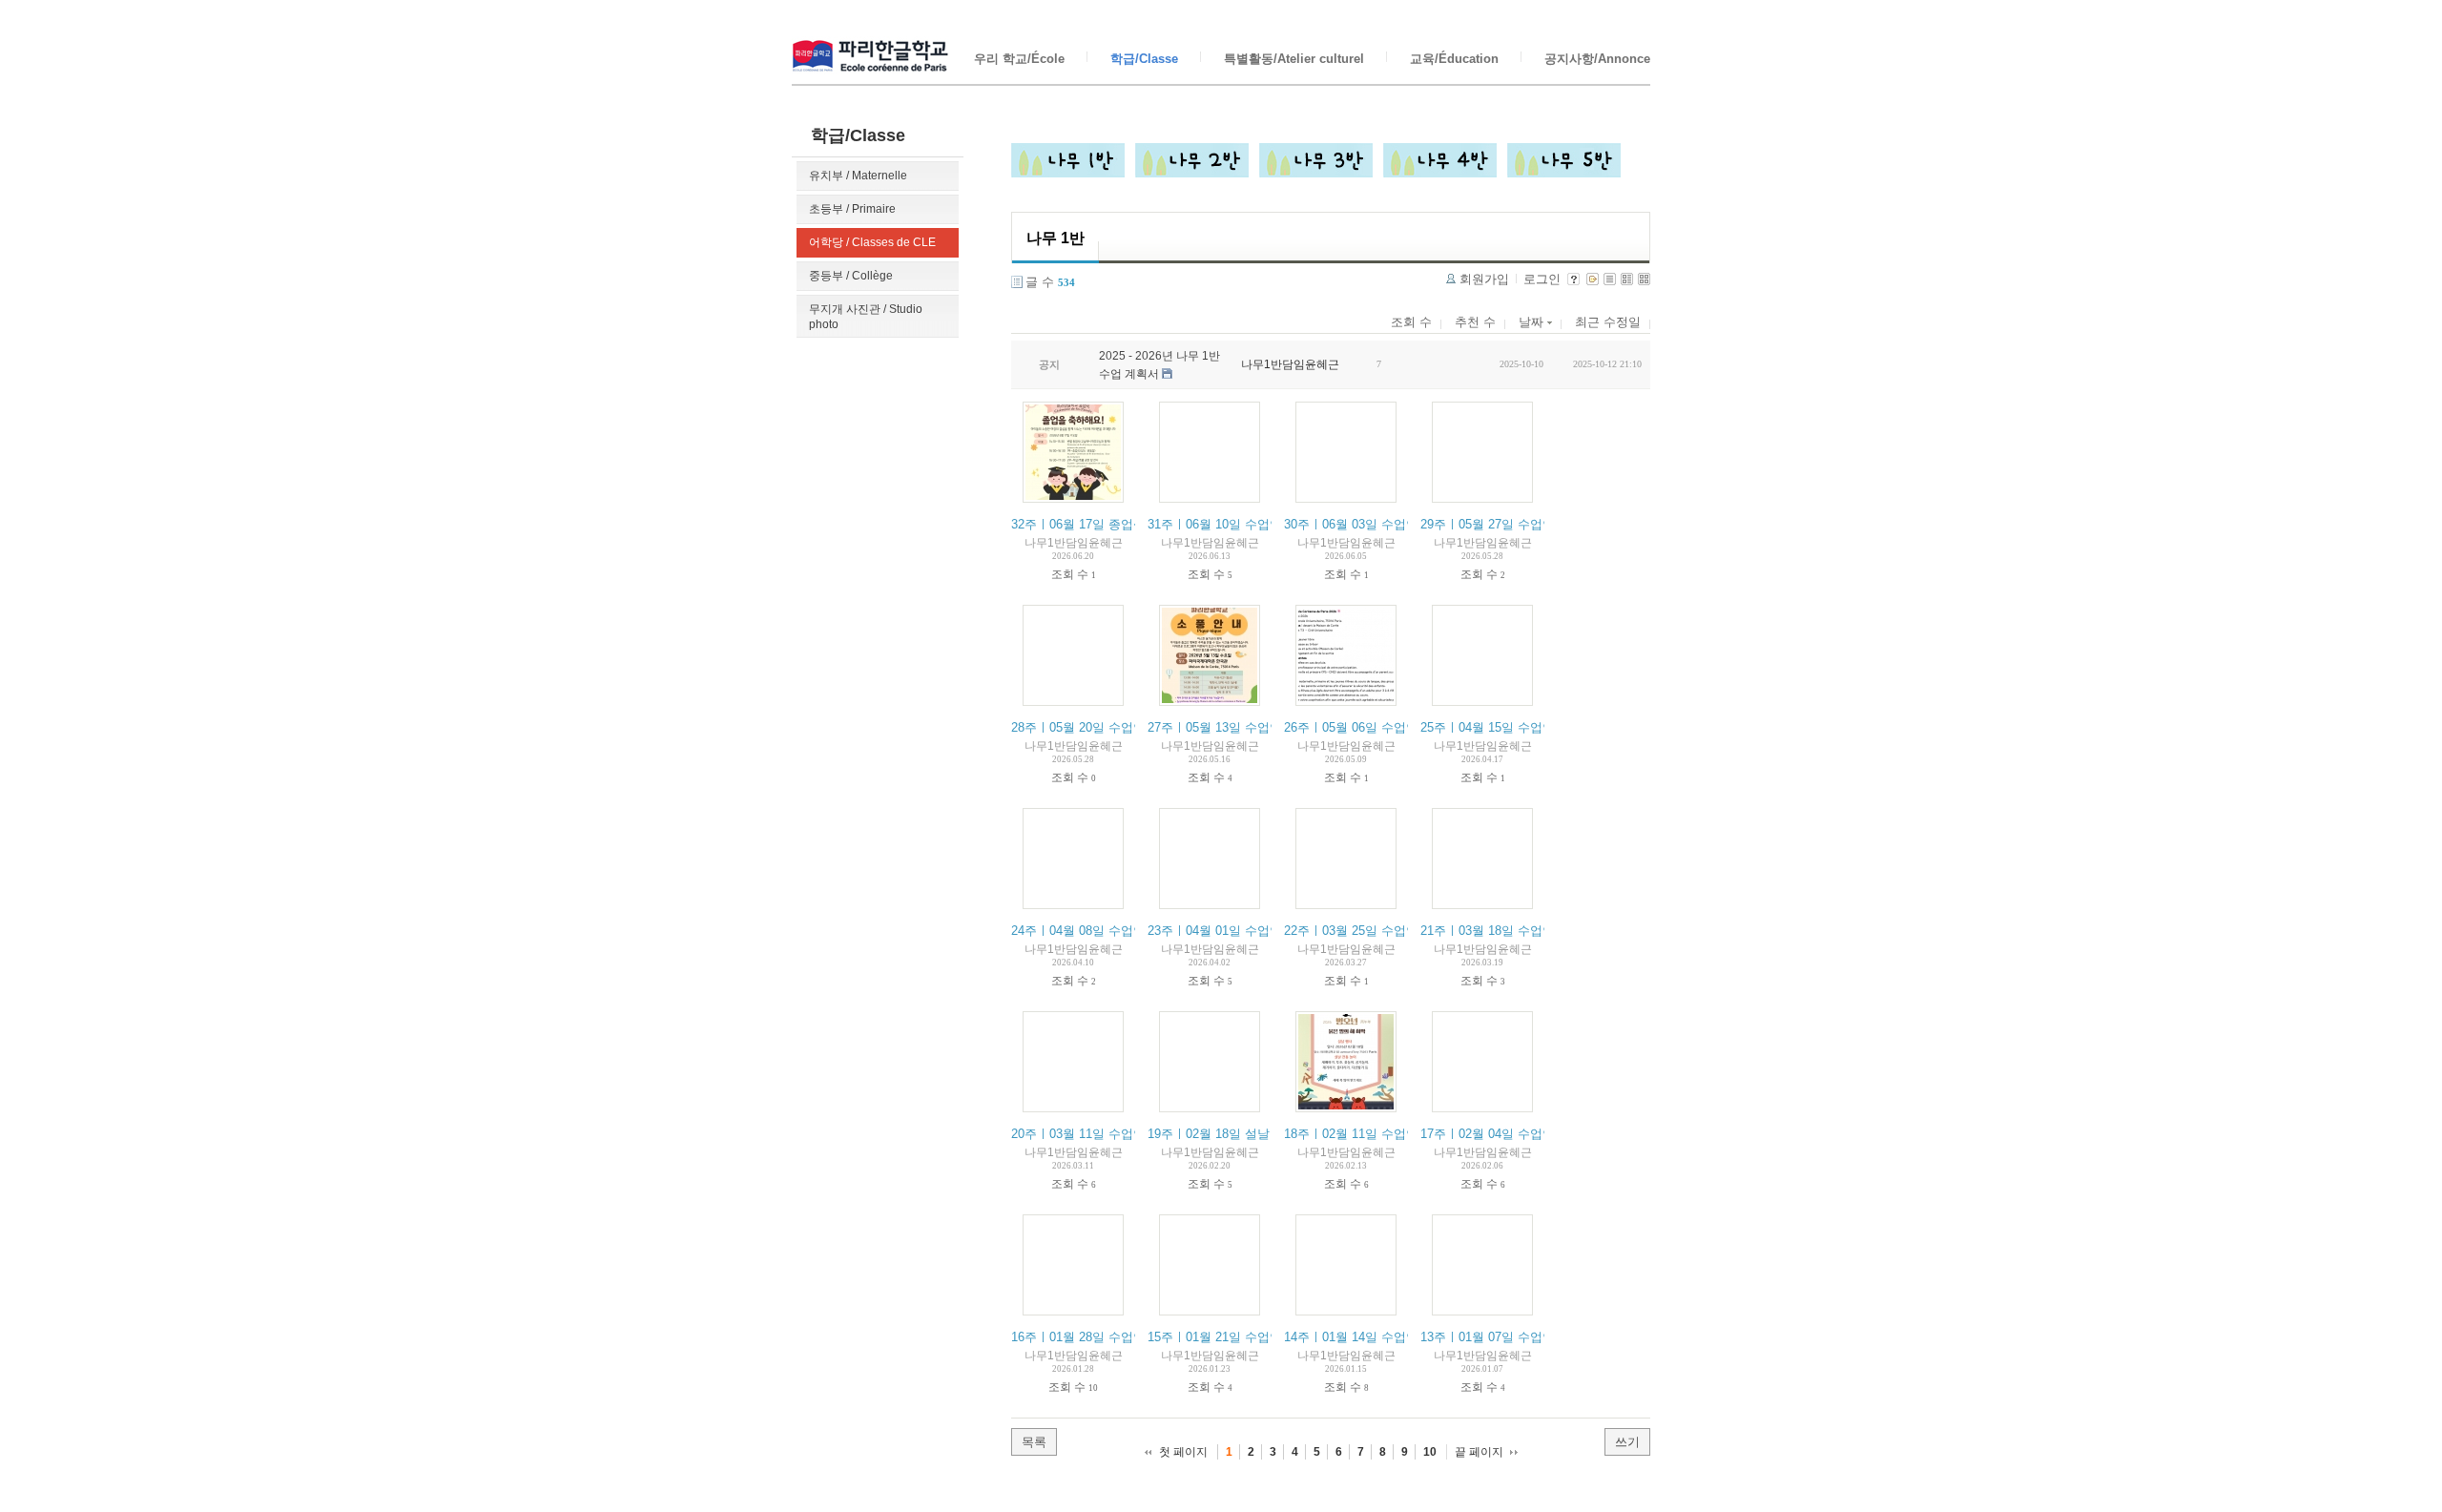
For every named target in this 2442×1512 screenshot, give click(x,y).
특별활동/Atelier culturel (1294, 59)
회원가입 (1484, 279)
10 (1430, 1452)
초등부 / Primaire (852, 209)
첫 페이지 (1183, 1452)
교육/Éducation (1454, 59)
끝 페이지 (1479, 1452)
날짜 (1533, 322)
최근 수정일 (1608, 322)
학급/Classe (1144, 59)
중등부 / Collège (851, 276)
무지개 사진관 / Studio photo (866, 317)
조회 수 (1411, 322)
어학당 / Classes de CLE (872, 242)
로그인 (1542, 279)
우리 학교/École (1019, 59)
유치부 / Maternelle (858, 176)
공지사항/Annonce (1597, 59)
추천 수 (1475, 322)
